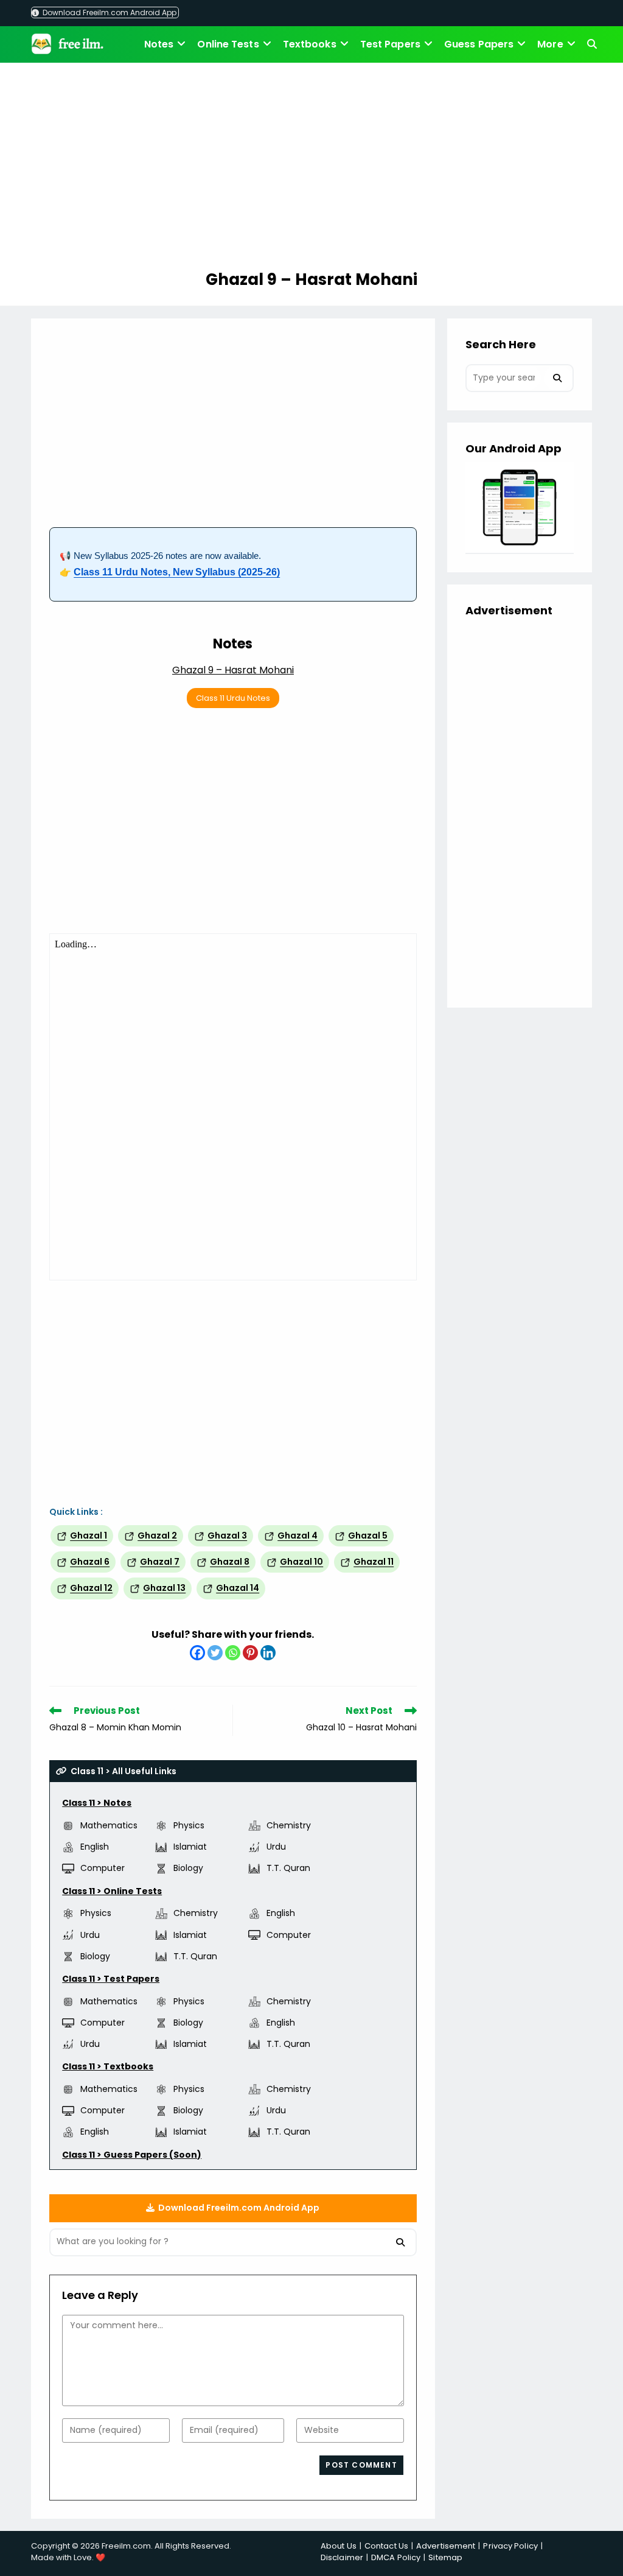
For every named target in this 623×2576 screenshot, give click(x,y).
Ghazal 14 (238, 1588)
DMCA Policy (396, 2557)
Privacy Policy (510, 2546)
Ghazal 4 (298, 1535)
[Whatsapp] (233, 1653)
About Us (339, 2546)
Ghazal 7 (160, 1562)
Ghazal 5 (368, 1535)
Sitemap (445, 2557)
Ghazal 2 (157, 1535)
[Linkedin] (268, 1653)
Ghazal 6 (90, 1562)
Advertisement (446, 2546)
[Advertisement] (311, 168)
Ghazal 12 (91, 1588)
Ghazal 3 (227, 1535)
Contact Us (386, 2546)
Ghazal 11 (374, 1562)
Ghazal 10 (301, 1562)
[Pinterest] (250, 1653)
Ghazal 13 (164, 1588)
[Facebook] (197, 1653)
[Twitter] (215, 1653)
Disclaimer (342, 2557)
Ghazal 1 (89, 1535)
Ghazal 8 (230, 1562)
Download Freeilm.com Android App (109, 12)
